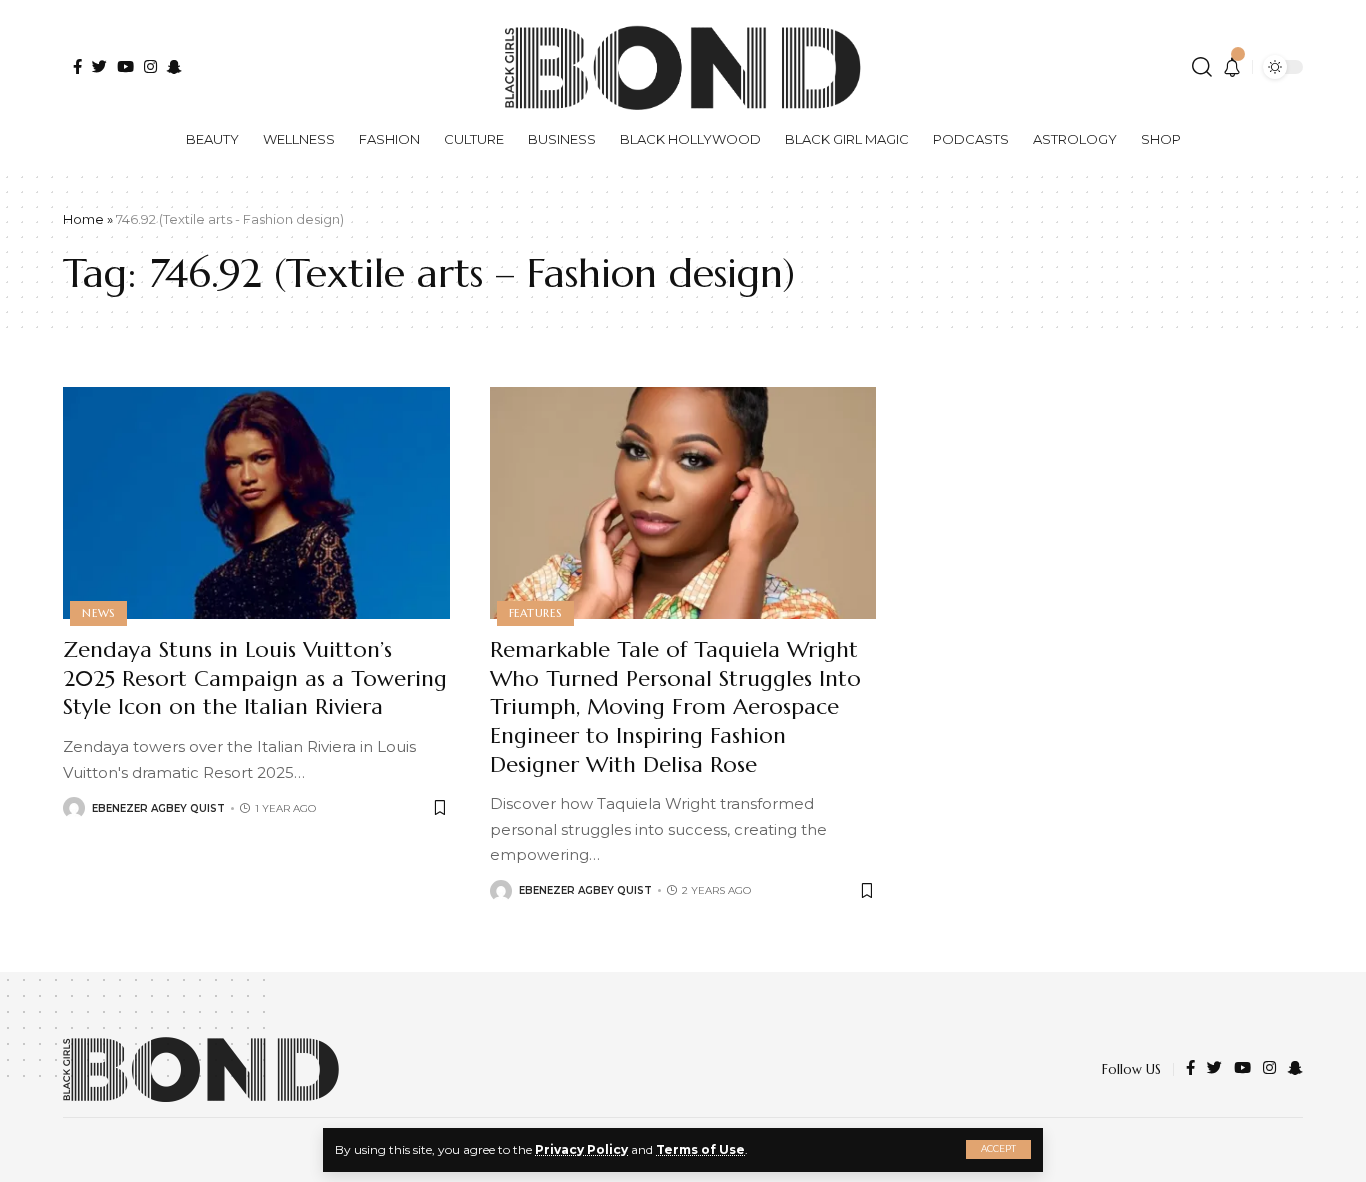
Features (535, 613)
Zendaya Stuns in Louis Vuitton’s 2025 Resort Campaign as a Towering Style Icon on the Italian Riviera (255, 678)
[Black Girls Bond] (201, 1069)
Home (83, 219)
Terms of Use (700, 1149)
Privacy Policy (581, 1149)
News (98, 613)
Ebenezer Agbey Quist (158, 808)
